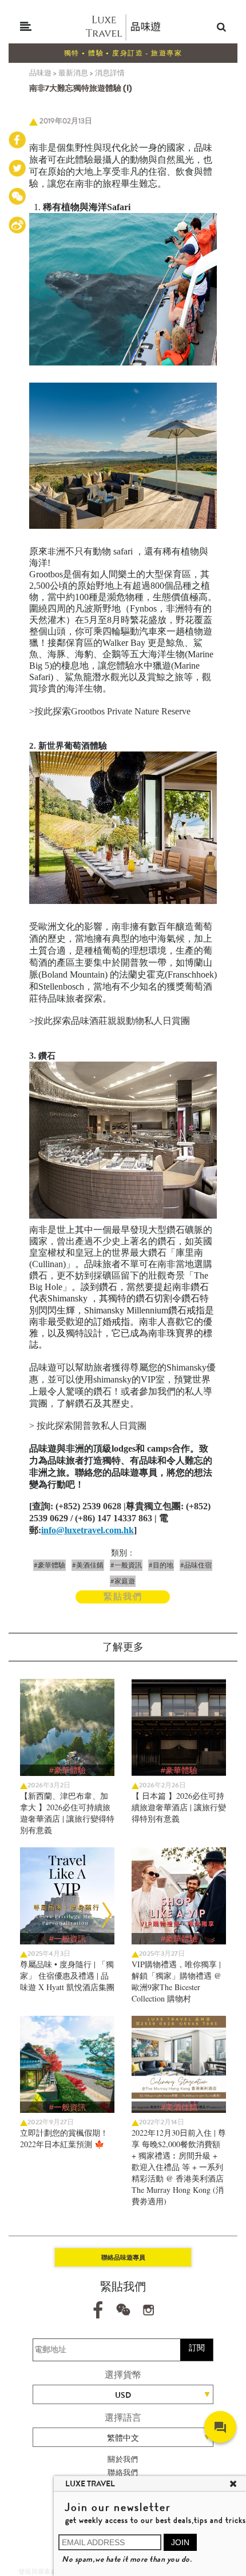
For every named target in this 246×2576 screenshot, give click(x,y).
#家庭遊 (123, 1581)
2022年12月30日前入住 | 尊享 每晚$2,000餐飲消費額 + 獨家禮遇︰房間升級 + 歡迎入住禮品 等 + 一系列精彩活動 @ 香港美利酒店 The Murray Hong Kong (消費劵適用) (179, 2167)
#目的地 (161, 1565)
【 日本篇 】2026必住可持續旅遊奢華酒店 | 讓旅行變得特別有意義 (179, 1807)
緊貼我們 (123, 1597)
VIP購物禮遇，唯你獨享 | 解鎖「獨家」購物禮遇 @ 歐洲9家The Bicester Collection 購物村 (176, 1981)
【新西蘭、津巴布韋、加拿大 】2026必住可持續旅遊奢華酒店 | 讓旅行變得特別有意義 (67, 1813)
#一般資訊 (126, 1565)
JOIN (180, 2542)
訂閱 (197, 2348)
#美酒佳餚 (88, 1565)
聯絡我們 (123, 2472)
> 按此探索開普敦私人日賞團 (88, 1426)
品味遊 (40, 73)
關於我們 (123, 2459)
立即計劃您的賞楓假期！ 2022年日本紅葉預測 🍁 (64, 2138)
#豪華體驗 (49, 1565)
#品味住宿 (196, 1565)
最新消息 (73, 73)
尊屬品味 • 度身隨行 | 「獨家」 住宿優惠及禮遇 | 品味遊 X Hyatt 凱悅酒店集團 (67, 1976)
